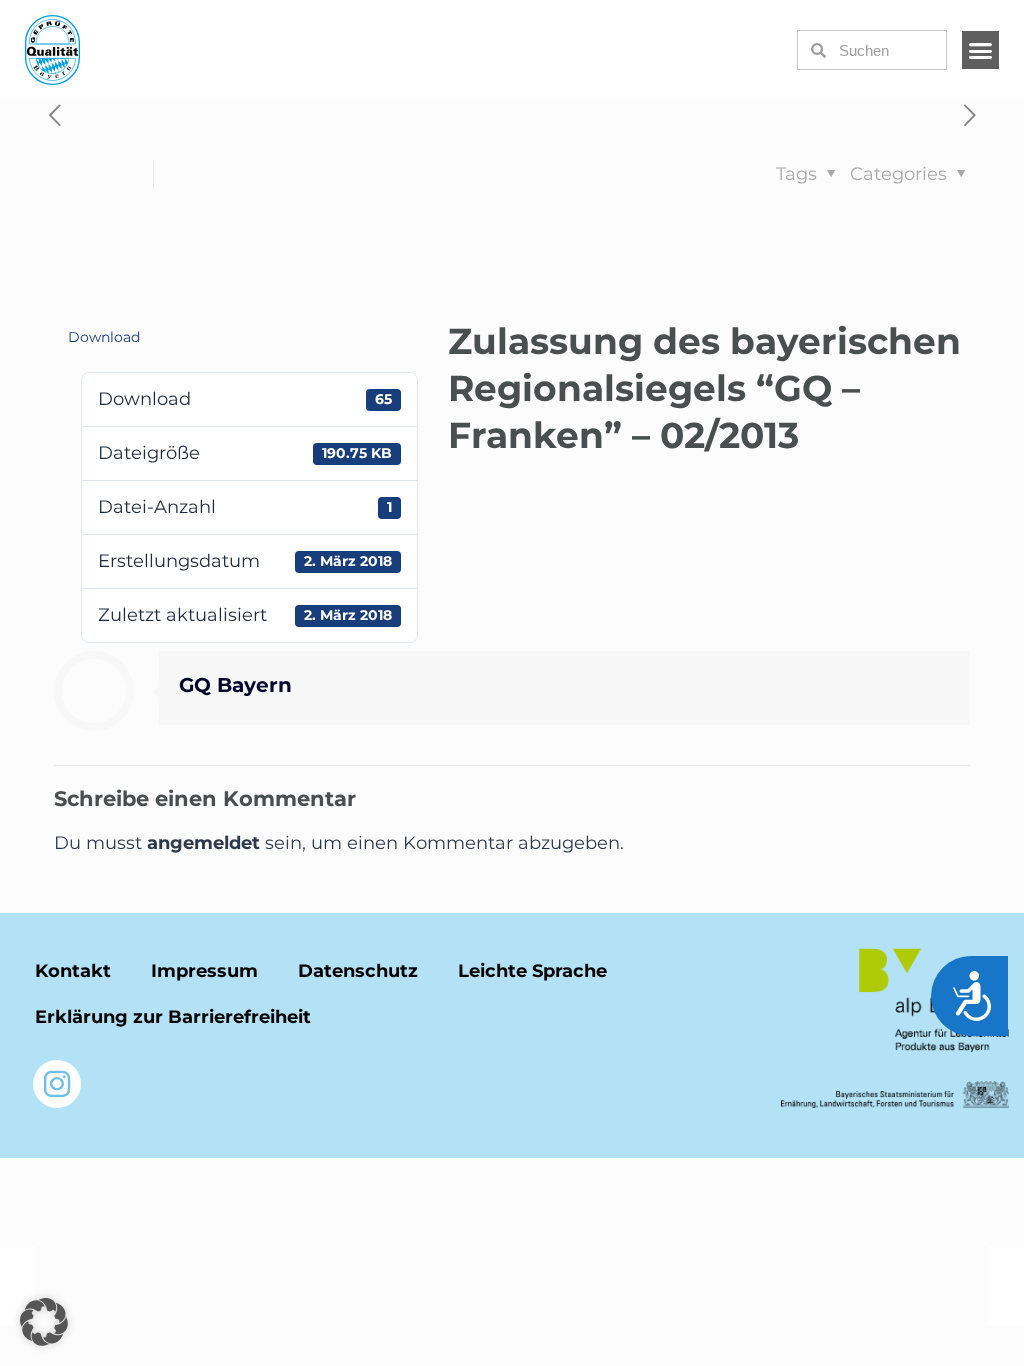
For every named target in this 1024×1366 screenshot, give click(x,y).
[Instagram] (57, 1084)
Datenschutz (358, 971)
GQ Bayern (235, 685)
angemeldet (203, 843)
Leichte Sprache (532, 971)
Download (104, 337)
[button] (981, 50)
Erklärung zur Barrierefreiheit (173, 1017)
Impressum (204, 971)
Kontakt (73, 971)
